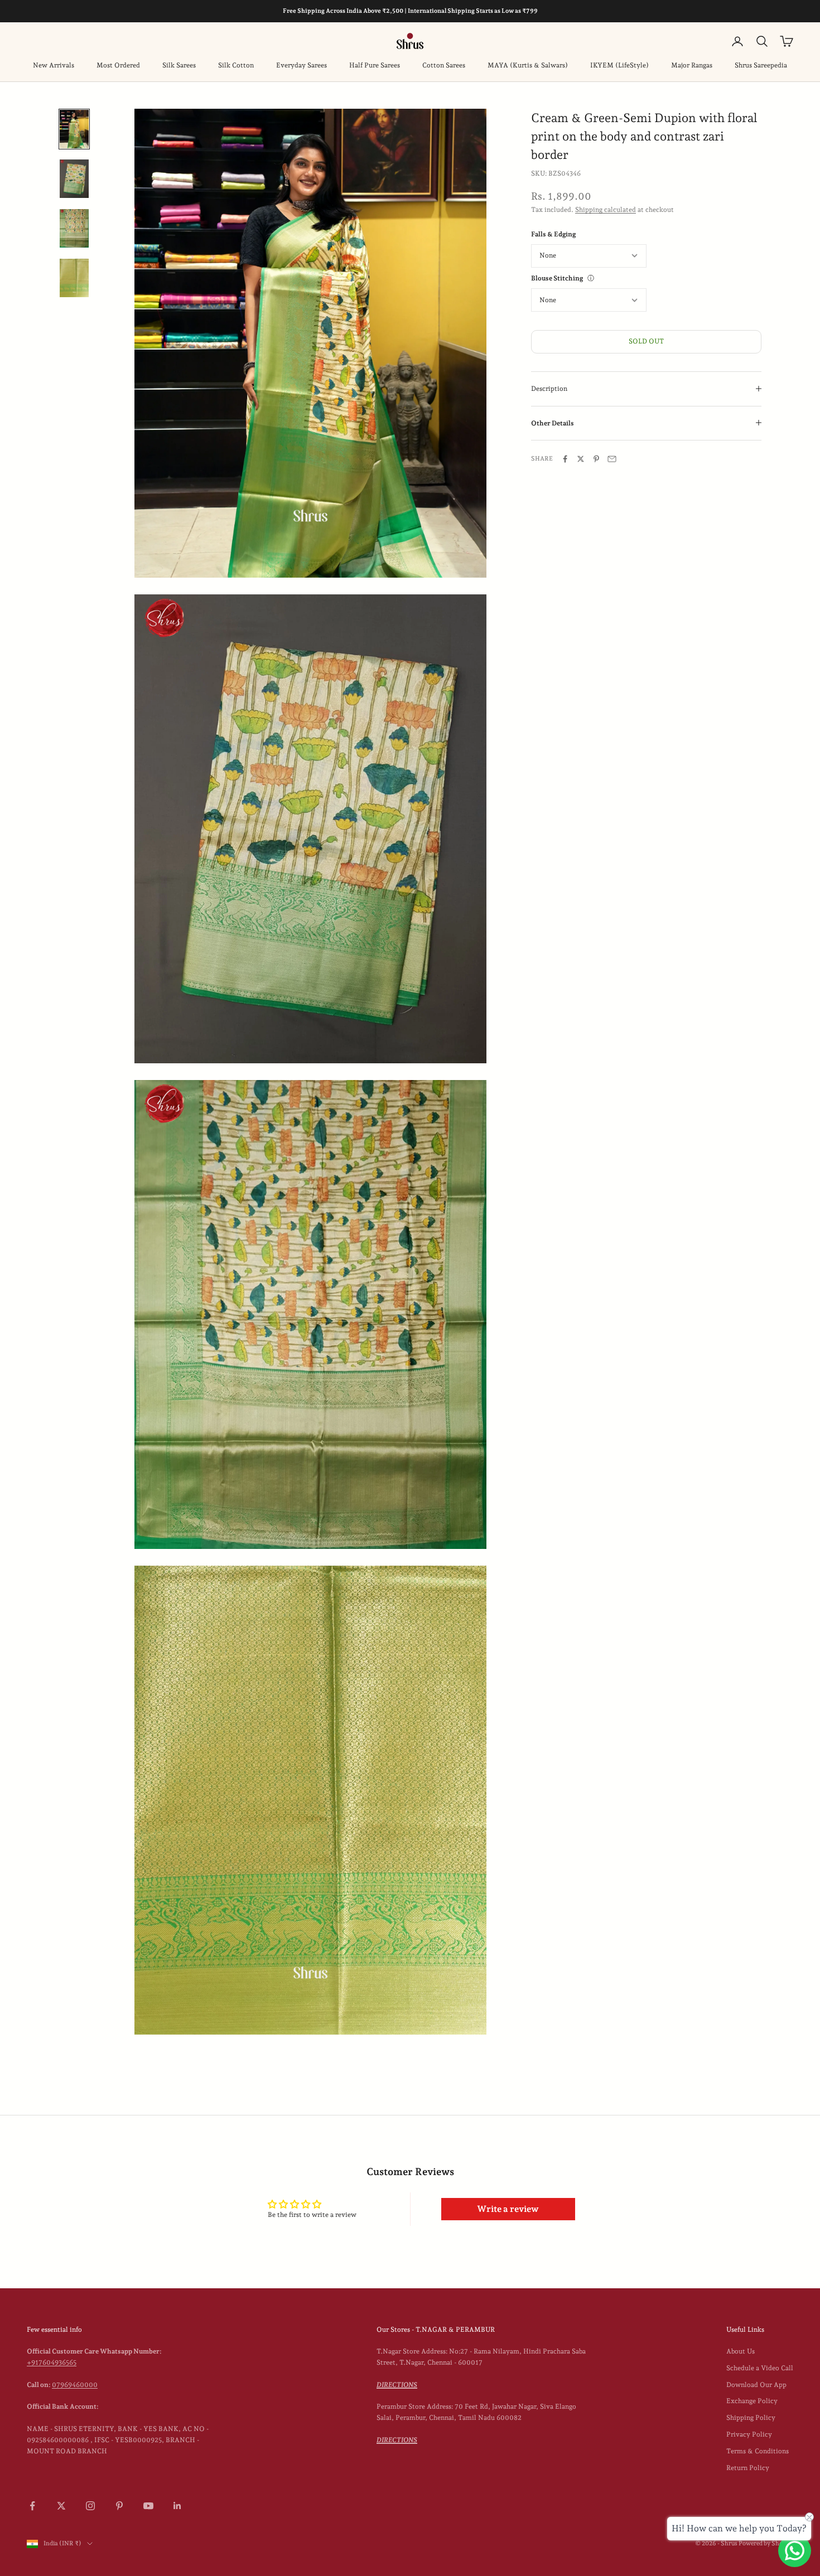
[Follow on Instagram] (90, 2506)
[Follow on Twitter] (61, 2506)
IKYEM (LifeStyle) (619, 65)
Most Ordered (118, 65)
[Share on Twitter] (581, 459)
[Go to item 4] (74, 278)
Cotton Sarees (444, 65)
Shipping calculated (606, 209)
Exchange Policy (752, 2401)
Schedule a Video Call (760, 2368)
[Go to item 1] (74, 129)
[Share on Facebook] (565, 459)
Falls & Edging (553, 234)
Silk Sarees (179, 65)
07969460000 (75, 2385)
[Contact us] (795, 2551)
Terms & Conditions (758, 2451)
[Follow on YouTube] (148, 2506)
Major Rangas (692, 65)
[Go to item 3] (74, 228)
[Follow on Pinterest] (119, 2506)
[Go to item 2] (74, 179)
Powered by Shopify (766, 2543)
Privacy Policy (749, 2434)
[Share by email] (612, 459)
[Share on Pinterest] (596, 459)
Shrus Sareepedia (761, 65)
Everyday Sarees (302, 65)
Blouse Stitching (557, 278)
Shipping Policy (751, 2418)
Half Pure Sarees (375, 65)
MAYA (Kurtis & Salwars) (528, 65)
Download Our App (756, 2385)
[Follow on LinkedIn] (177, 2506)
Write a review (508, 2209)
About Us (741, 2351)
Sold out (646, 341)
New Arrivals (54, 65)
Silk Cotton (236, 65)
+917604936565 (52, 2362)
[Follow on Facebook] (32, 2506)
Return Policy (748, 2468)
